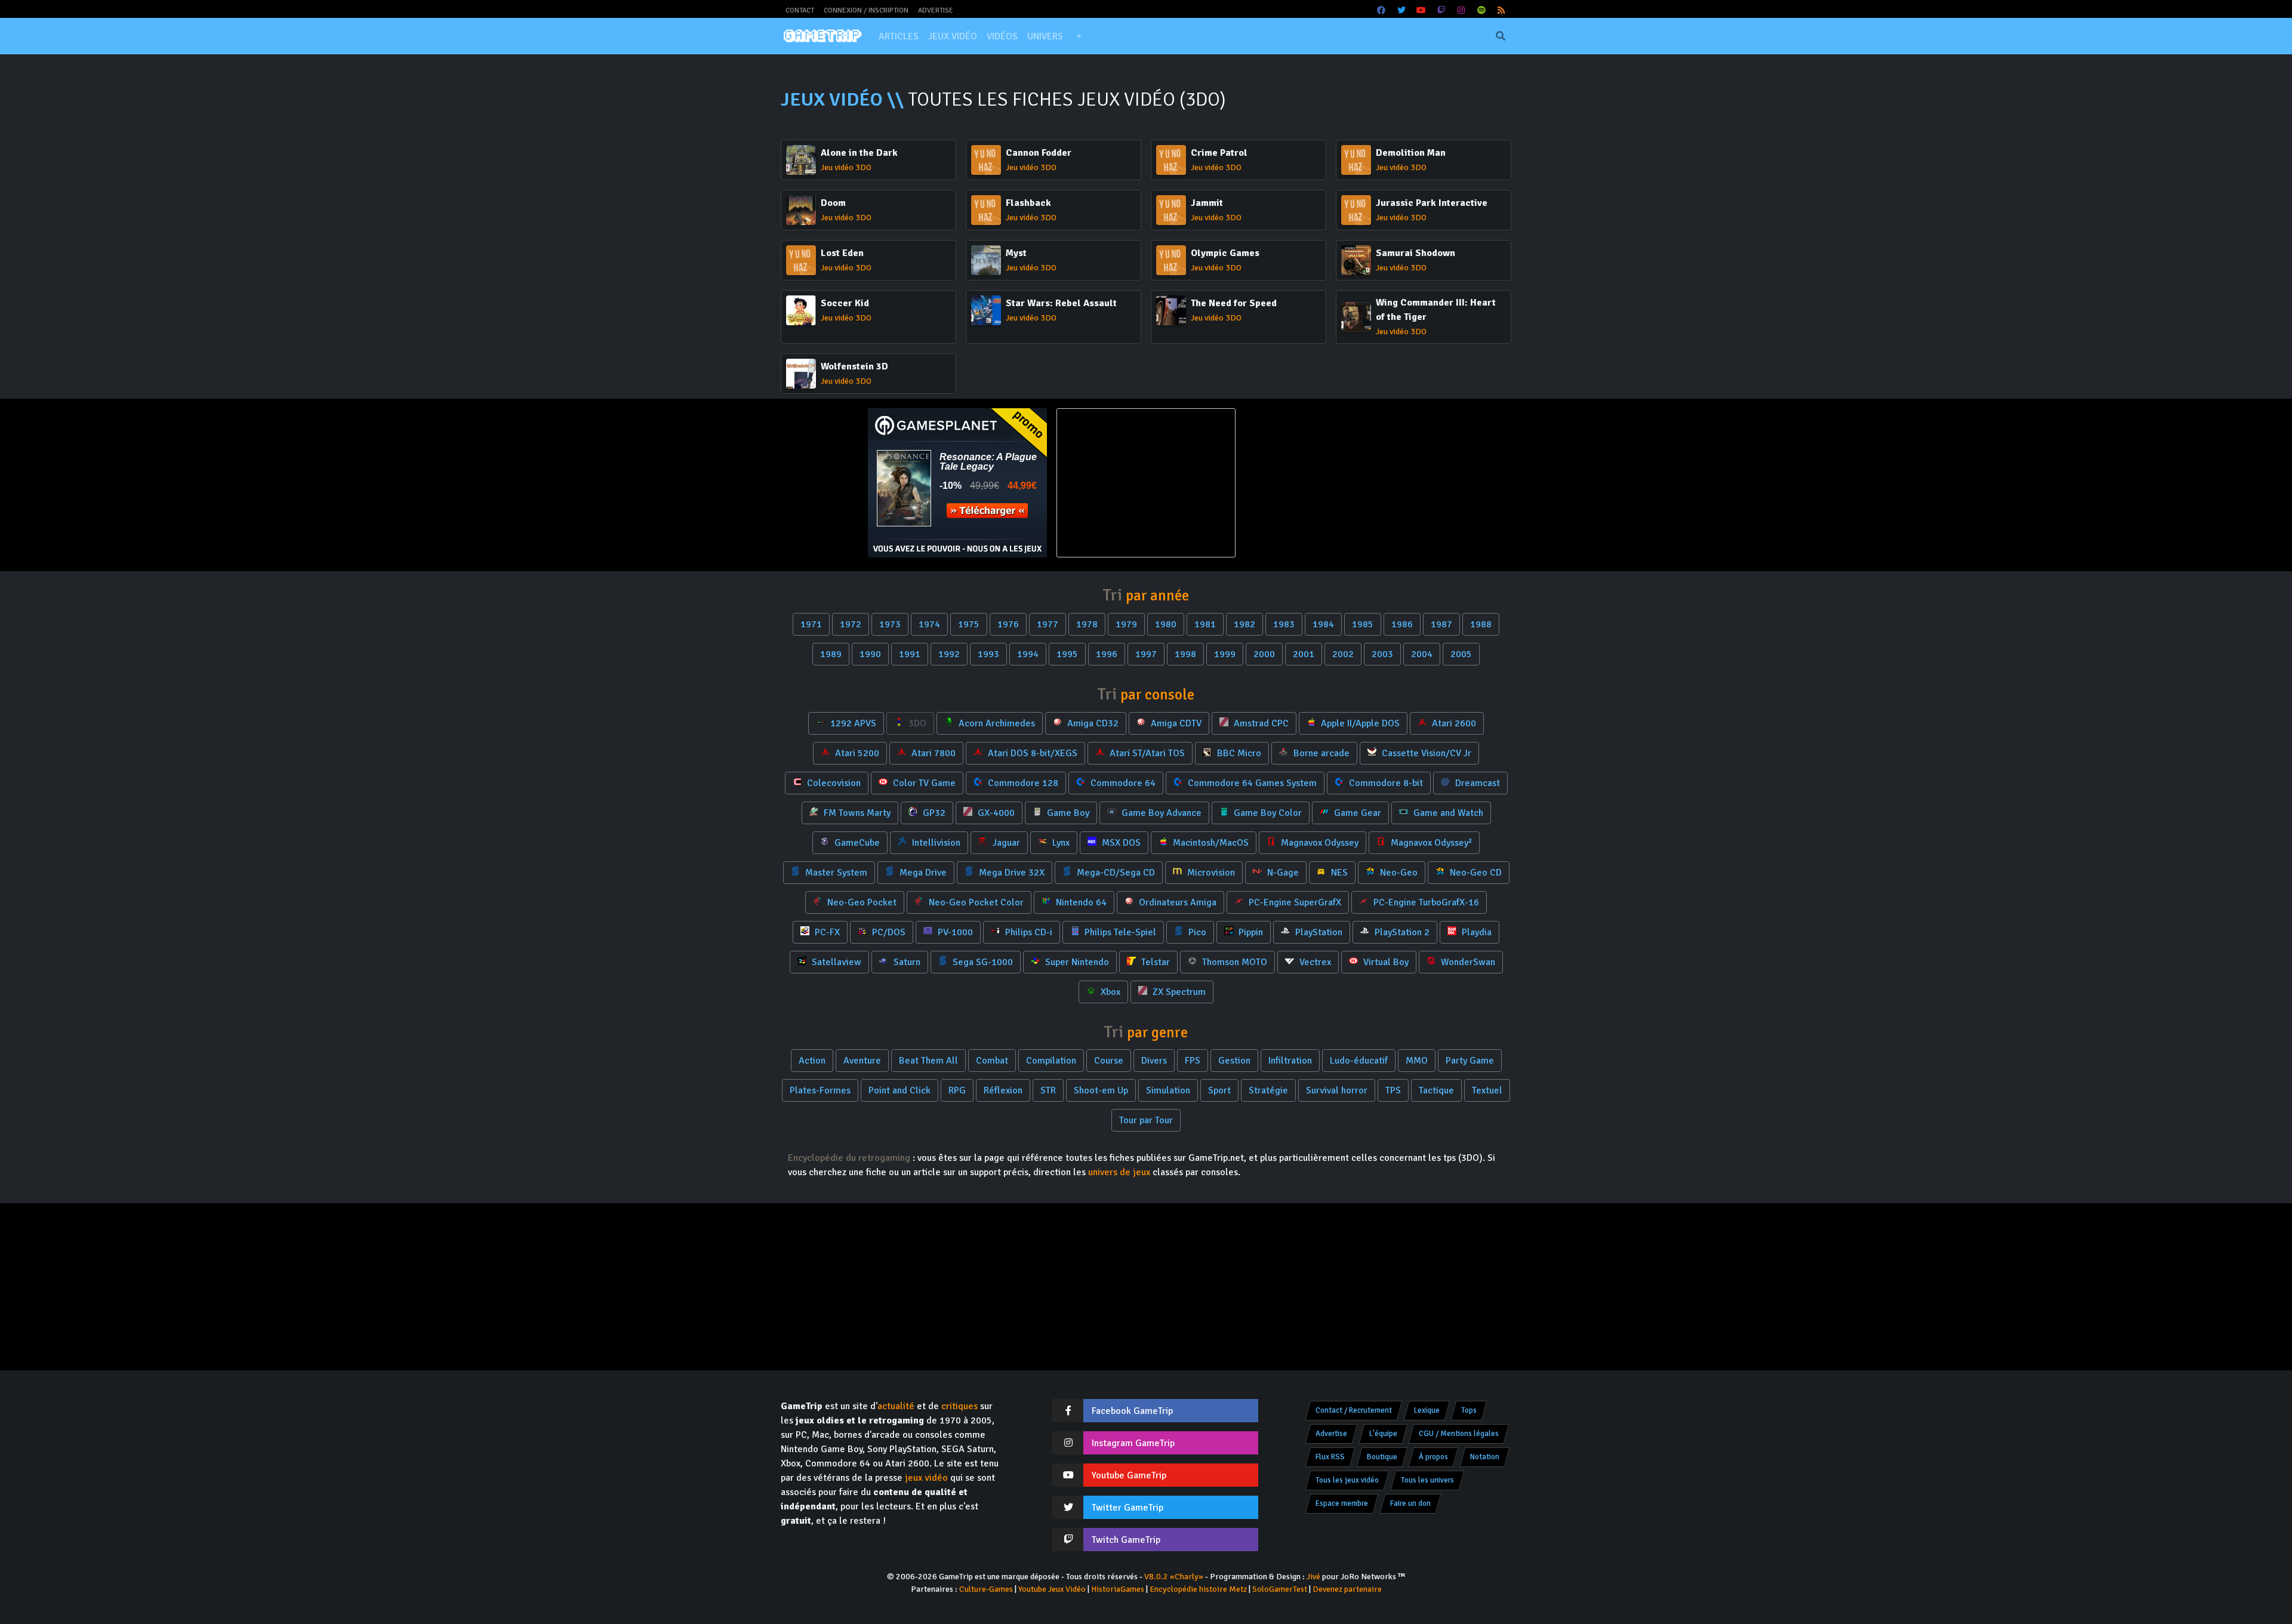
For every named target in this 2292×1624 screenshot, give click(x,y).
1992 (949, 654)
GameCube (856, 843)
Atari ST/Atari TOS (1146, 753)
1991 (910, 654)
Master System (835, 873)
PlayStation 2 (1401, 932)
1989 (831, 654)
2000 (1264, 654)
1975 (969, 624)
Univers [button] (1045, 36)
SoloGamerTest (1280, 1589)
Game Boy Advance (1160, 813)
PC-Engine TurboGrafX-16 (1425, 902)
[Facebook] (1382, 10)
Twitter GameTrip (1127, 1508)
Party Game (1470, 1061)
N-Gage (1282, 873)
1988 (1481, 624)
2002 (1343, 654)
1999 (1225, 654)
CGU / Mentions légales (1459, 1434)
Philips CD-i (1028, 932)
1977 (1048, 624)
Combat (992, 1061)
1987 (1441, 624)
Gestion (1234, 1061)
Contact (800, 10)
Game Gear (1356, 813)
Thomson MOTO (1233, 962)
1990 (870, 654)
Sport (1219, 1090)
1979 (1126, 624)
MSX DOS (1120, 843)
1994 (1028, 654)
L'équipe (1383, 1434)
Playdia (1475, 932)
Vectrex (1314, 962)
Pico (1196, 932)
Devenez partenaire (1347, 1589)
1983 (1284, 624)
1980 (1166, 624)
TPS (1393, 1090)
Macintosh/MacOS (1210, 843)
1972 (851, 624)
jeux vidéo (926, 1478)
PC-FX (826, 932)
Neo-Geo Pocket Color (975, 902)
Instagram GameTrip (1133, 1443)
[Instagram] (1462, 10)
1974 (929, 624)
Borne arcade (1320, 753)
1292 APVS (852, 723)
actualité (896, 1406)
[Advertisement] (1335, 483)
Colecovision (833, 783)
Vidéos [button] (1002, 36)
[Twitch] (1441, 10)
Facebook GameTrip (1132, 1411)
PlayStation (1318, 932)
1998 (1185, 654)
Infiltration (1290, 1061)
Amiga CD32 (1092, 723)
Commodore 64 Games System (1251, 783)
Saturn (906, 962)
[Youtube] (1422, 10)
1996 (1107, 654)
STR (1048, 1090)
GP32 (933, 813)
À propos (1433, 1457)
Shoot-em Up (1101, 1090)
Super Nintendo (1076, 962)
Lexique (1427, 1410)
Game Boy (1067, 813)
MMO (1417, 1061)
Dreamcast (1476, 783)
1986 (1402, 624)
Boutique (1382, 1457)
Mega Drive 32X (1011, 873)
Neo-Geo (1398, 873)
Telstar (1154, 962)
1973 (890, 624)
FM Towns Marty (856, 813)
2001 (1304, 654)
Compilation (1051, 1061)
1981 (1205, 624)
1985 (1363, 624)
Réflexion (1003, 1090)
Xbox (1109, 992)
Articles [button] (899, 36)
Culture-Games (986, 1589)
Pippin (1250, 932)
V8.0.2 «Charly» (1174, 1577)
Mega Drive (922, 873)
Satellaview (835, 962)
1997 (1146, 654)
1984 (1323, 624)
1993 (988, 654)
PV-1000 (954, 932)
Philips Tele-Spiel (1119, 932)
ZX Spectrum (1178, 992)
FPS (1193, 1061)
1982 (1244, 624)
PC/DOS (888, 932)
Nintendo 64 (1080, 902)
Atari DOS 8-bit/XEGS (1031, 753)
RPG (957, 1090)
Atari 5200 (856, 753)
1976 (1008, 624)
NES (1338, 873)
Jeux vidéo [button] (953, 36)
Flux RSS (1330, 1457)
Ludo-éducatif (1359, 1061)
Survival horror (1337, 1090)
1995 (1067, 654)
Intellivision (935, 843)
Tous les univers (1427, 1480)
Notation (1485, 1457)
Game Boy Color (1267, 813)
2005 (1461, 654)
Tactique (1436, 1090)
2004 (1422, 654)
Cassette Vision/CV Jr (1425, 753)
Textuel (1487, 1090)
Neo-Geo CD (1475, 873)
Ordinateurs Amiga (1176, 902)
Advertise (936, 10)
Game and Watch (1447, 813)
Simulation (1168, 1090)
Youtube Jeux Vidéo (1052, 1589)
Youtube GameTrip (1129, 1475)
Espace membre (1342, 1503)
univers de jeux (1119, 1172)
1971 (811, 624)
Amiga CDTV (1175, 723)
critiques (959, 1406)
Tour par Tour (1146, 1120)
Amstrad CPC (1260, 723)
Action (812, 1061)
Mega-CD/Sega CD (1115, 873)
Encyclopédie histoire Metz (1198, 1589)
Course (1109, 1061)
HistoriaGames (1118, 1589)
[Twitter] (1401, 10)
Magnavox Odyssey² (1430, 843)
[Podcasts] (1481, 10)
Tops (1469, 1410)
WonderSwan (1467, 962)
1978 (1087, 624)
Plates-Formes (820, 1090)
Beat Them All (928, 1061)
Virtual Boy (1385, 962)
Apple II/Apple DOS (1359, 723)
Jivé (1313, 1577)
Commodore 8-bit (1385, 783)
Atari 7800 (932, 753)
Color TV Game (923, 783)
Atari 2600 (1453, 723)
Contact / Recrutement (1354, 1410)
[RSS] (1502, 10)
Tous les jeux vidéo (1347, 1480)
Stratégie (1268, 1090)
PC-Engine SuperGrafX (1294, 902)
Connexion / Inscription (866, 10)
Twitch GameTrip (1126, 1540)
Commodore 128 (1022, 783)
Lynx (1060, 843)
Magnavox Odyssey (1318, 843)
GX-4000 (995, 813)
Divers (1154, 1061)
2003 (1382, 654)
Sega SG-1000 (982, 962)
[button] (1079, 36)
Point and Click (899, 1090)
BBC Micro (1238, 753)
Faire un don (1410, 1503)
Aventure (862, 1061)
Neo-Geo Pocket (861, 902)
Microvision (1210, 873)
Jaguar (1005, 843)
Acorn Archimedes (996, 723)
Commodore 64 (1122, 783)
